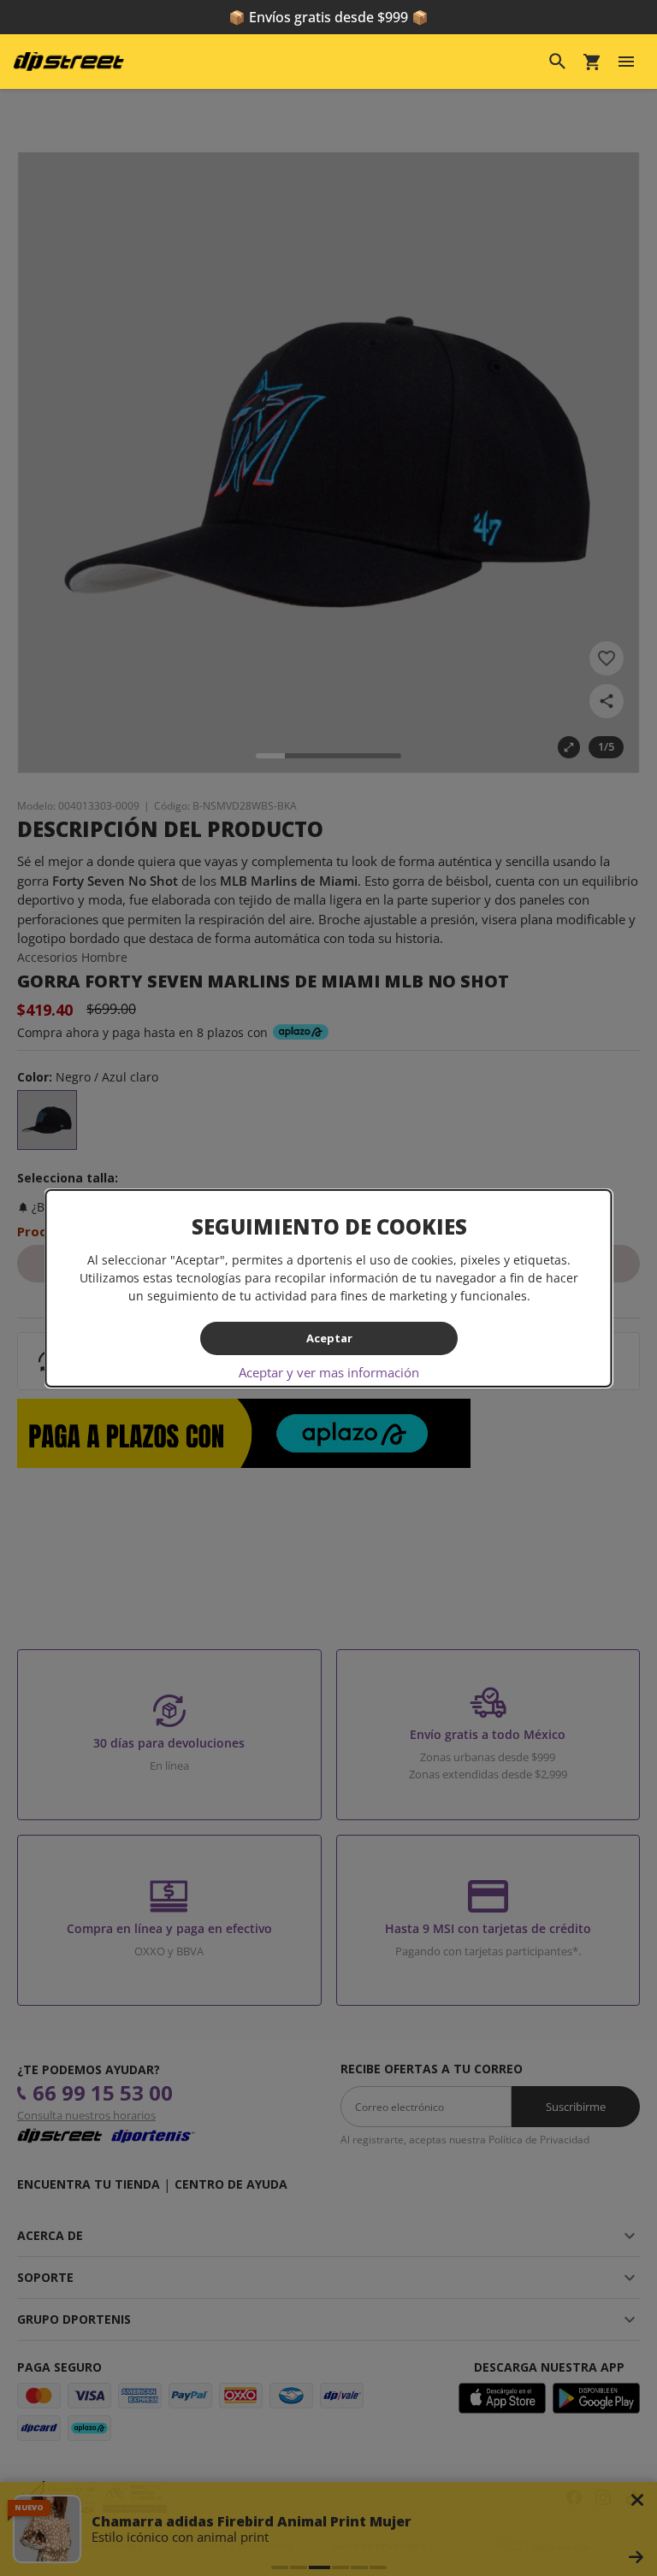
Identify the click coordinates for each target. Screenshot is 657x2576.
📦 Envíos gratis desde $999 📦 (328, 17)
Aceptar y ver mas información (329, 1372)
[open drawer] (626, 62)
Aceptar (328, 1338)
